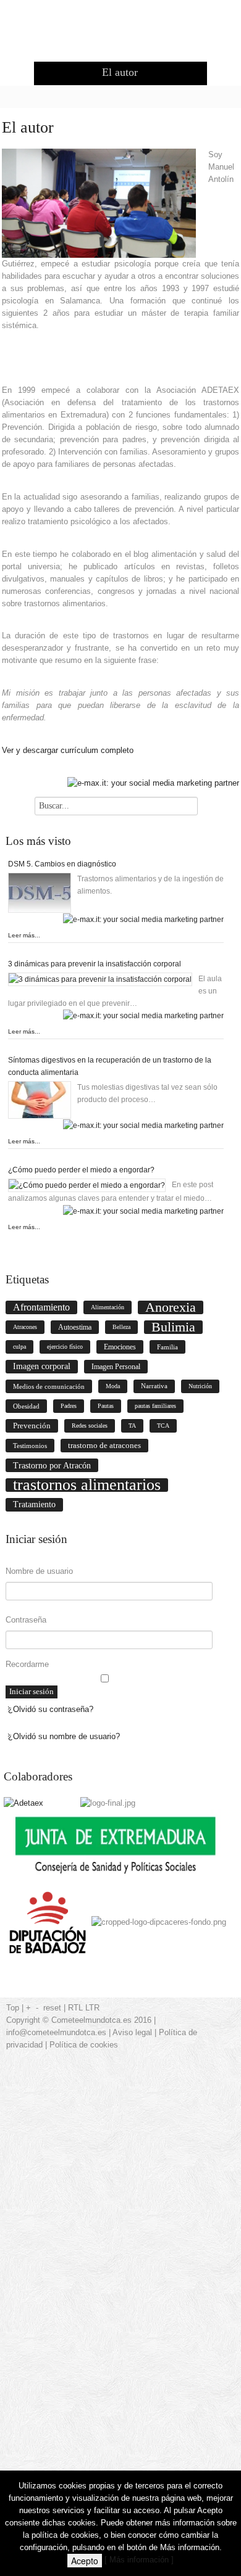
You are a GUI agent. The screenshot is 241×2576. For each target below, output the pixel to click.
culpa (19, 1347)
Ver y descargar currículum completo (68, 750)
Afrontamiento (41, 1307)
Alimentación (108, 1307)
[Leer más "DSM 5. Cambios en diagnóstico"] (43, 893)
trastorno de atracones (104, 1445)
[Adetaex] (23, 1803)
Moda (113, 1386)
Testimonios (30, 1446)
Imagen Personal (116, 1367)
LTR (92, 2008)
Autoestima (75, 1327)
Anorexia (171, 1307)
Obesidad (26, 1406)
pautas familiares (155, 1406)
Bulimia (173, 1327)
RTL (75, 2008)
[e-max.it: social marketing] (153, 783)
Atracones (25, 1327)
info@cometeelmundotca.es (56, 2032)
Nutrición (200, 1386)
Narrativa (154, 1386)
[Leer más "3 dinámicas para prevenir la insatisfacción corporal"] (103, 979)
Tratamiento (34, 1504)
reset (52, 2008)
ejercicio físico (65, 1347)
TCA (163, 1426)
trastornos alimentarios (87, 1485)
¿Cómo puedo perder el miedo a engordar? (81, 1170)
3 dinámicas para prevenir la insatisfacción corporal (95, 964)
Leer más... (24, 935)
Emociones (120, 1347)
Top (13, 2008)
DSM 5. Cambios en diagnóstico (62, 864)
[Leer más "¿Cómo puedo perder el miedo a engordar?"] (90, 1185)
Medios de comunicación (49, 1386)
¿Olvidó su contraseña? (51, 1709)
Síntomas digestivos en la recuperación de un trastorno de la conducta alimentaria (110, 1066)
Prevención (32, 1426)
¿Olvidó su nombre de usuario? (64, 1736)
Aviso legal (132, 2032)
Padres (69, 1406)
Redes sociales (90, 1426)
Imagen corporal (42, 1366)
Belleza (121, 1327)
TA (132, 1426)
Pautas (106, 1406)
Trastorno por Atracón (52, 1465)
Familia (167, 1347)
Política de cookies (84, 2045)
